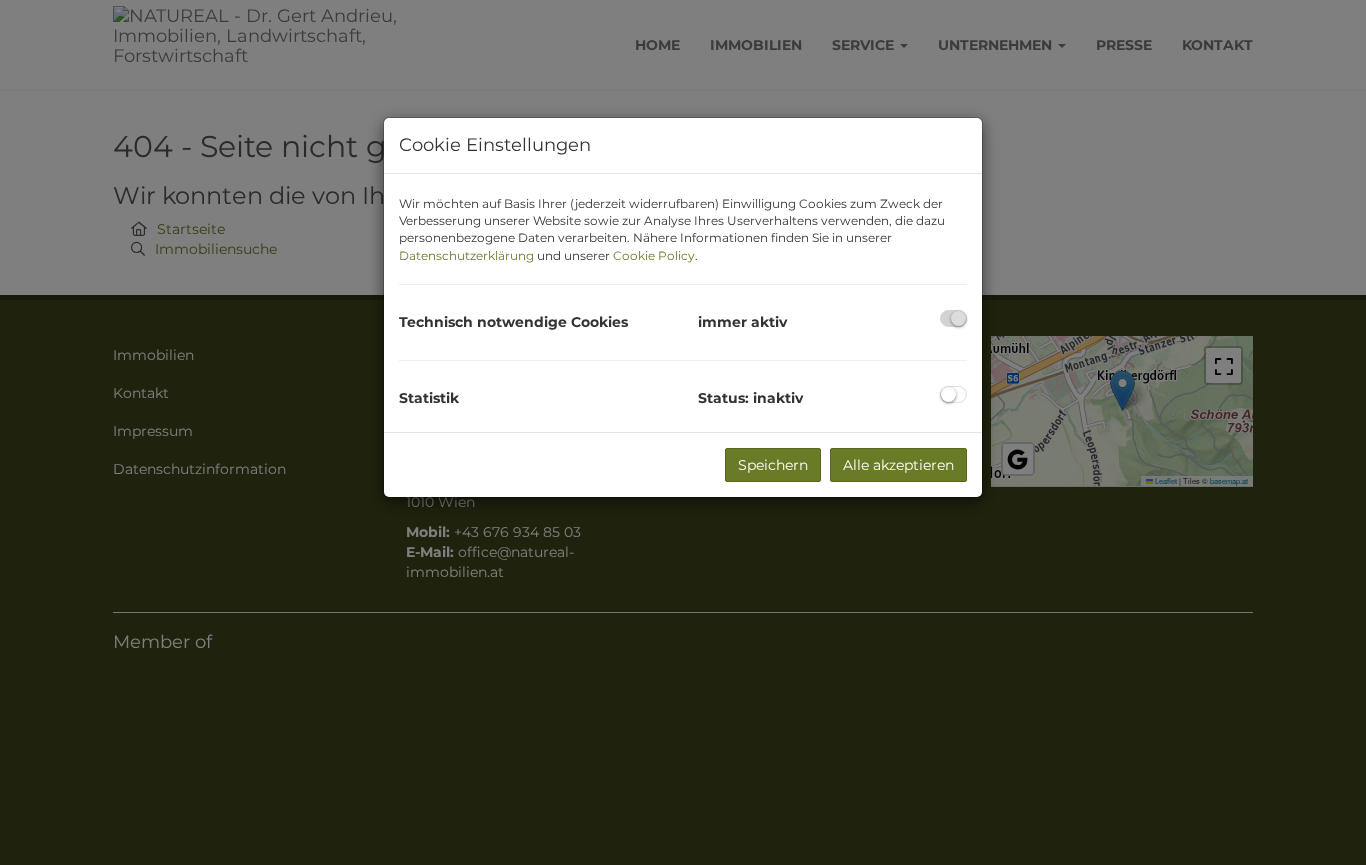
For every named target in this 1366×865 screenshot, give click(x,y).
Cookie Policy (654, 255)
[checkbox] (953, 318)
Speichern (773, 465)
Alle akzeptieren (898, 465)
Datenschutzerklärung (466, 255)
